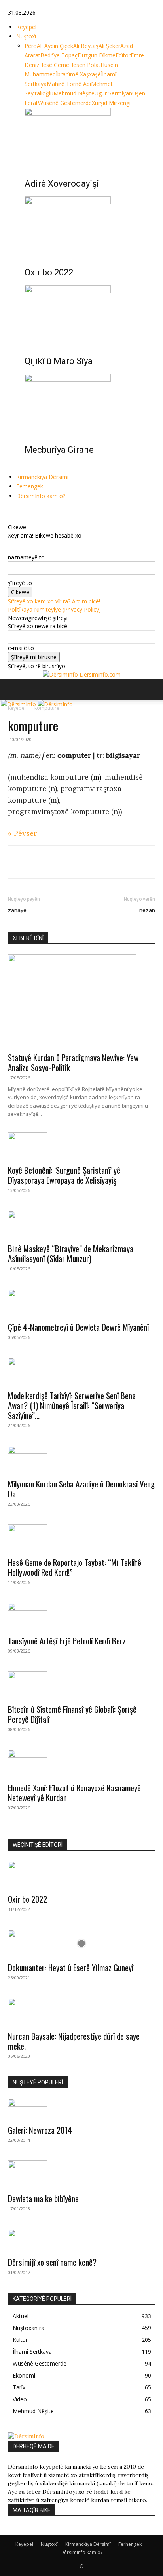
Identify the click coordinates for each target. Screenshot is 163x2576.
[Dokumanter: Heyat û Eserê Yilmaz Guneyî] (81, 1943)
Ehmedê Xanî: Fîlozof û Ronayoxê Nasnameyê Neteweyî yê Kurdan (74, 1792)
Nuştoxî (26, 36)
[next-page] (31, 467)
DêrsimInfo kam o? (41, 496)
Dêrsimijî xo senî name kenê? (52, 2262)
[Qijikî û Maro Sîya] (90, 315)
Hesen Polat (85, 65)
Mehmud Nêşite (74, 93)
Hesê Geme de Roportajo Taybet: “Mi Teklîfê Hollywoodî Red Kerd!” (75, 1567)
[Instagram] (17, 510)
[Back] (10, 519)
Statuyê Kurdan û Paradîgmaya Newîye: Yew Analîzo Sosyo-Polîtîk (73, 1062)
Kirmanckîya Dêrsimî (42, 477)
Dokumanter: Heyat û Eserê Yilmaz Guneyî (71, 1967)
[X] (23, 510)
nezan (147, 910)
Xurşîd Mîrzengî (111, 103)
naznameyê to (26, 557)
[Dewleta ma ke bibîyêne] (81, 2174)
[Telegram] (70, 862)
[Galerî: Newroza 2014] (81, 2109)
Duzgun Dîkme (97, 55)
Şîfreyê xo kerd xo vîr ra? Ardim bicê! (54, 601)
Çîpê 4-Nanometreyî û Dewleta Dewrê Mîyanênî (78, 1327)
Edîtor (123, 55)
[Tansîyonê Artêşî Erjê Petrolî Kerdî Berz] (81, 1617)
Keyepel (26, 27)
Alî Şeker (109, 46)
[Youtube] (28, 510)
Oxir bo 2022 (49, 272)
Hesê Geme (54, 65)
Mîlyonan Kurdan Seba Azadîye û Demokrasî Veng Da (81, 1489)
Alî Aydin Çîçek (55, 46)
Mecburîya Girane (59, 450)
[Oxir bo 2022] (90, 226)
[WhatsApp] (52, 862)
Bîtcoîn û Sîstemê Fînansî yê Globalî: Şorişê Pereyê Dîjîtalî (72, 1714)
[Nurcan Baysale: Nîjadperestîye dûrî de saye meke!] (81, 2012)
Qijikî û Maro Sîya (59, 361)
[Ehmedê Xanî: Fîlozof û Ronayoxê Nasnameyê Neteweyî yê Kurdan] (81, 1764)
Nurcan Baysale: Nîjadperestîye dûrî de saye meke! (74, 2041)
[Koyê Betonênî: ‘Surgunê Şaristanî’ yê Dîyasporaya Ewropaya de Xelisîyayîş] (81, 1146)
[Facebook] (11, 510)
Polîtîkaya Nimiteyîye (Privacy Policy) (54, 609)
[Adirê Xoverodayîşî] (90, 137)
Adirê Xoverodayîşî (62, 184)
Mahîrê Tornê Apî (69, 84)
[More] (89, 862)
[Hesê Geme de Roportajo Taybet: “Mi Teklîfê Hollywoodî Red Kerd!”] (81, 1538)
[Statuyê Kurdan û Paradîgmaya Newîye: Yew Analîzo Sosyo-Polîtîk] (81, 1001)
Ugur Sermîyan (113, 93)
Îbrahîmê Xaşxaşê (78, 74)
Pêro (31, 46)
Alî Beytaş (86, 46)
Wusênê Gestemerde (65, 103)
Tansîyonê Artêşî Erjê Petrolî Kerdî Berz (67, 1641)
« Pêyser (22, 833)
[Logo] (19, 704)
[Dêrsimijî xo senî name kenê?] (81, 2240)
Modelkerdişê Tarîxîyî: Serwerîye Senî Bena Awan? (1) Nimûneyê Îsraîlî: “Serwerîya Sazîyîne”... (72, 1405)
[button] (13, 689)
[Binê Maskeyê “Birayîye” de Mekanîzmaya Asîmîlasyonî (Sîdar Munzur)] (81, 1224)
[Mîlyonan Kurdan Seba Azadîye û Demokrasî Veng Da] (81, 1460)
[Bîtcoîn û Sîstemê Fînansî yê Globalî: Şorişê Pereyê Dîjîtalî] (81, 1685)
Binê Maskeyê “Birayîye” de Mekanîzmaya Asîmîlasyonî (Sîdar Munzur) (71, 1253)
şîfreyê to (20, 583)
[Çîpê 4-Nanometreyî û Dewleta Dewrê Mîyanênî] (81, 1303)
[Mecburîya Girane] (90, 404)
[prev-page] (27, 467)
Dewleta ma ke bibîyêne (43, 2198)
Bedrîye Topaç (59, 55)
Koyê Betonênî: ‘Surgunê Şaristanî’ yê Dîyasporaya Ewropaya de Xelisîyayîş (64, 1175)
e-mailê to (21, 648)
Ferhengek (30, 486)
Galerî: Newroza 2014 (40, 2130)
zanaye (17, 910)
